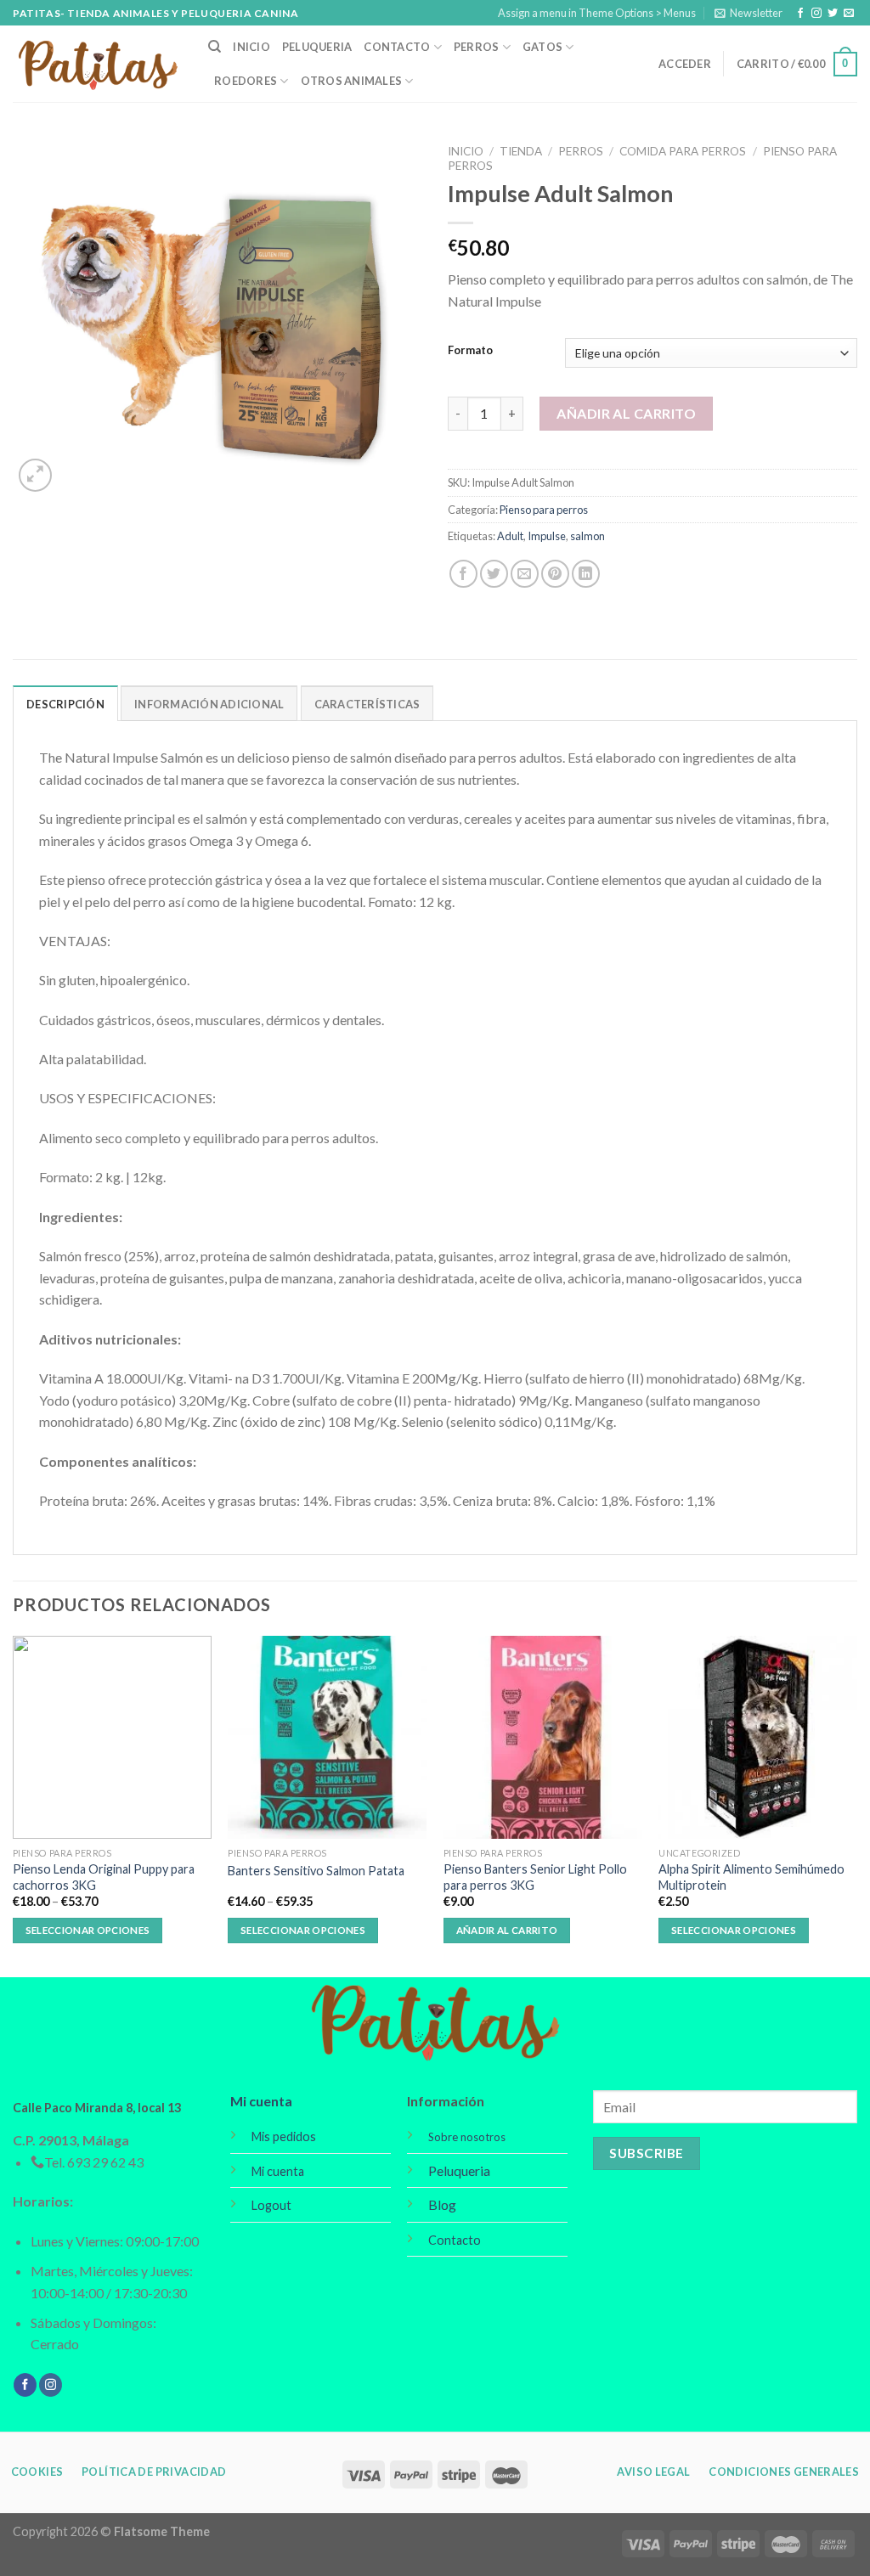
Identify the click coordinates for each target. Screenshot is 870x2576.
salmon (588, 536)
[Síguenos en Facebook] (800, 14)
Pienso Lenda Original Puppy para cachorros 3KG (104, 1877)
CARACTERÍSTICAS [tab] (367, 704)
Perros (477, 47)
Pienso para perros (544, 510)
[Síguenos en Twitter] (833, 14)
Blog (442, 2204)
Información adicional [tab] (209, 704)
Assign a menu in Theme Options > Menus (597, 13)
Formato (470, 351)
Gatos (542, 47)
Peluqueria (317, 47)
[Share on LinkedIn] (586, 574)
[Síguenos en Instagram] (816, 14)
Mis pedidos (284, 2136)
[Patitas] (98, 64)
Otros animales (352, 81)
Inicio (251, 47)
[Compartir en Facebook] (463, 574)
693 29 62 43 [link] (105, 2162)
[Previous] (14, 1804)
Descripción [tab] (65, 704)
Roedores (246, 81)
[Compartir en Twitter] (494, 574)
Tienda (521, 151)
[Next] (856, 1804)
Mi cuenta (261, 2101)
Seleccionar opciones (88, 1930)
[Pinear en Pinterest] (555, 574)
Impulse (547, 536)
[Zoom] (35, 475)
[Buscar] (215, 47)
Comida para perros (683, 151)
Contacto (397, 47)
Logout (271, 2205)
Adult (510, 536)
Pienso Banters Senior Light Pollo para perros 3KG (535, 1877)
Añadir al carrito (626, 413)
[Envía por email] (525, 574)
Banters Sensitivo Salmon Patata (316, 1871)
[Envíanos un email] (849, 14)
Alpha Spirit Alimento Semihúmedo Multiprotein (751, 1877)
